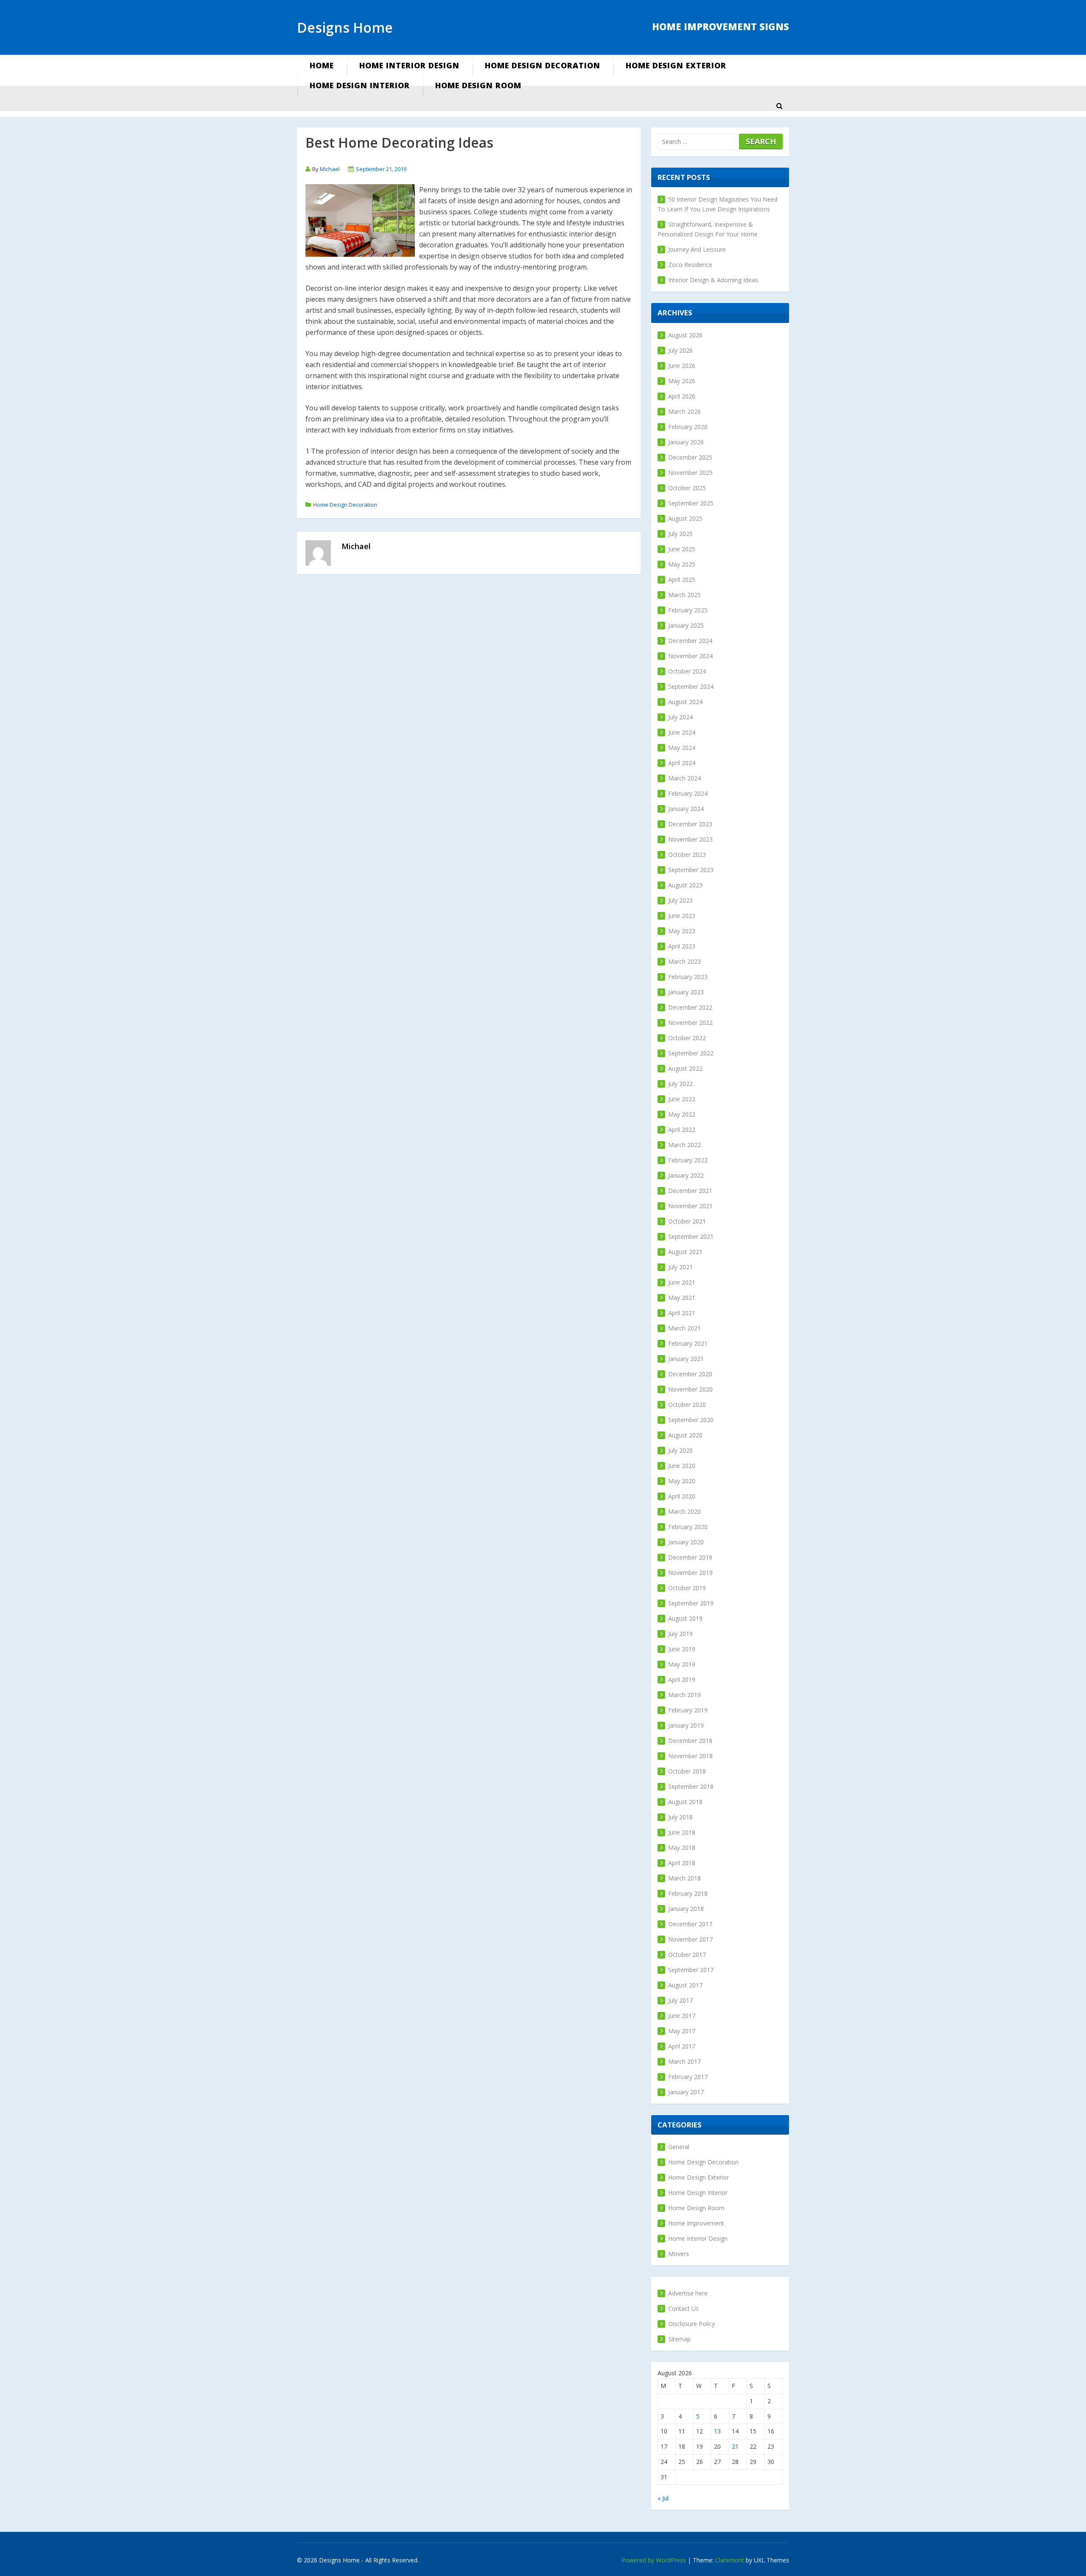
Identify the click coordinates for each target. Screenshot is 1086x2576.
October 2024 (687, 671)
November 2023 (690, 839)
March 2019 (684, 1695)
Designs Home (345, 27)
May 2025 (682, 564)
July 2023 (680, 900)
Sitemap (679, 2339)
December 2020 (690, 1374)
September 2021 (691, 1236)
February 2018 (688, 1893)
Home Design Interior (360, 85)
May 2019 (682, 1664)
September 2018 (691, 1786)
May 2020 (682, 1481)
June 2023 (682, 916)
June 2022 (682, 1099)
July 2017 (680, 2000)
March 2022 (684, 1145)
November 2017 (690, 1939)
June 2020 (682, 1466)
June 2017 (682, 2016)
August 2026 (685, 335)
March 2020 (684, 1511)
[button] (779, 106)
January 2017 (686, 2092)
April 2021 (682, 1313)
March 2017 (684, 2061)
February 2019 (688, 1710)
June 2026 (682, 366)
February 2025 (688, 610)
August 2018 (685, 1802)
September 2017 (691, 1970)
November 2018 (690, 1756)
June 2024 (682, 732)
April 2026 (682, 396)
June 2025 (682, 549)
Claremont (730, 2560)
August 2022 (685, 1068)
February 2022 (688, 1160)
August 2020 (685, 1435)
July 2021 (680, 1267)
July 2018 (680, 1817)
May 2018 (682, 1848)
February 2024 (688, 793)
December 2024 (690, 641)
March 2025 (684, 595)
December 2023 (690, 824)
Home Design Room (478, 85)
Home (322, 65)
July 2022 (680, 1084)
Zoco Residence (690, 265)
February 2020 (688, 1527)
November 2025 (690, 473)
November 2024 (690, 656)
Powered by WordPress (654, 2560)
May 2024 (682, 748)
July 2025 (680, 534)
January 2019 (686, 1725)
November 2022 (690, 1023)
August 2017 (685, 1985)
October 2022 (687, 1038)
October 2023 (687, 854)
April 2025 (682, 579)
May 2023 (682, 931)
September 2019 (691, 1603)
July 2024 (680, 717)
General (679, 2147)
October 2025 (687, 488)
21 (735, 2446)
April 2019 (682, 1679)
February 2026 (688, 427)
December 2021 (690, 1191)
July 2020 (680, 1450)
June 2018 (682, 1832)
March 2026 (684, 411)
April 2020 (682, 1496)
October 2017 (687, 1954)
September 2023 (691, 870)
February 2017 (688, 2077)
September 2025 (691, 503)
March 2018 (684, 1878)
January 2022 (686, 1175)
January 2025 (686, 625)
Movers (679, 2254)
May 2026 (682, 381)
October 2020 (687, 1404)
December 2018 (690, 1741)
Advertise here (688, 2293)
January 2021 (686, 1359)
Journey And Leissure (697, 249)
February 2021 (688, 1343)
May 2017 (682, 2031)
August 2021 (685, 1252)
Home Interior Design (409, 65)
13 (717, 2431)
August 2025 (685, 518)
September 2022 (691, 1053)
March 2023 (684, 961)
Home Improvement (696, 2223)
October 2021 (687, 1221)
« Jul (663, 2498)
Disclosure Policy (691, 2324)
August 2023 (685, 885)
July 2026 (680, 350)
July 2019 (680, 1634)
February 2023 (688, 977)
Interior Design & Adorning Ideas (713, 280)
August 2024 (685, 702)
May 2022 (682, 1114)
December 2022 (690, 1007)
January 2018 (686, 1909)
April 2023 (682, 946)
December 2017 (690, 1924)
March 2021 (684, 1328)
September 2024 (691, 686)
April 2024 (682, 763)
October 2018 (687, 1771)
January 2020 (686, 1542)
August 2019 (685, 1618)
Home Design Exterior (676, 65)
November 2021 (690, 1206)
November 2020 (690, 1389)
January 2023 (686, 992)
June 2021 (682, 1282)
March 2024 (684, 778)
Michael (330, 169)
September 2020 (691, 1420)
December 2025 (690, 457)
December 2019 (690, 1557)
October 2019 (687, 1588)
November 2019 (690, 1573)
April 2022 (682, 1129)
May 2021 (682, 1298)
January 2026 (686, 442)
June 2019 (682, 1649)
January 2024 (686, 809)
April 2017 (682, 2046)
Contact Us (683, 2308)
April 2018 (682, 1863)
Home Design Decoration (543, 65)
